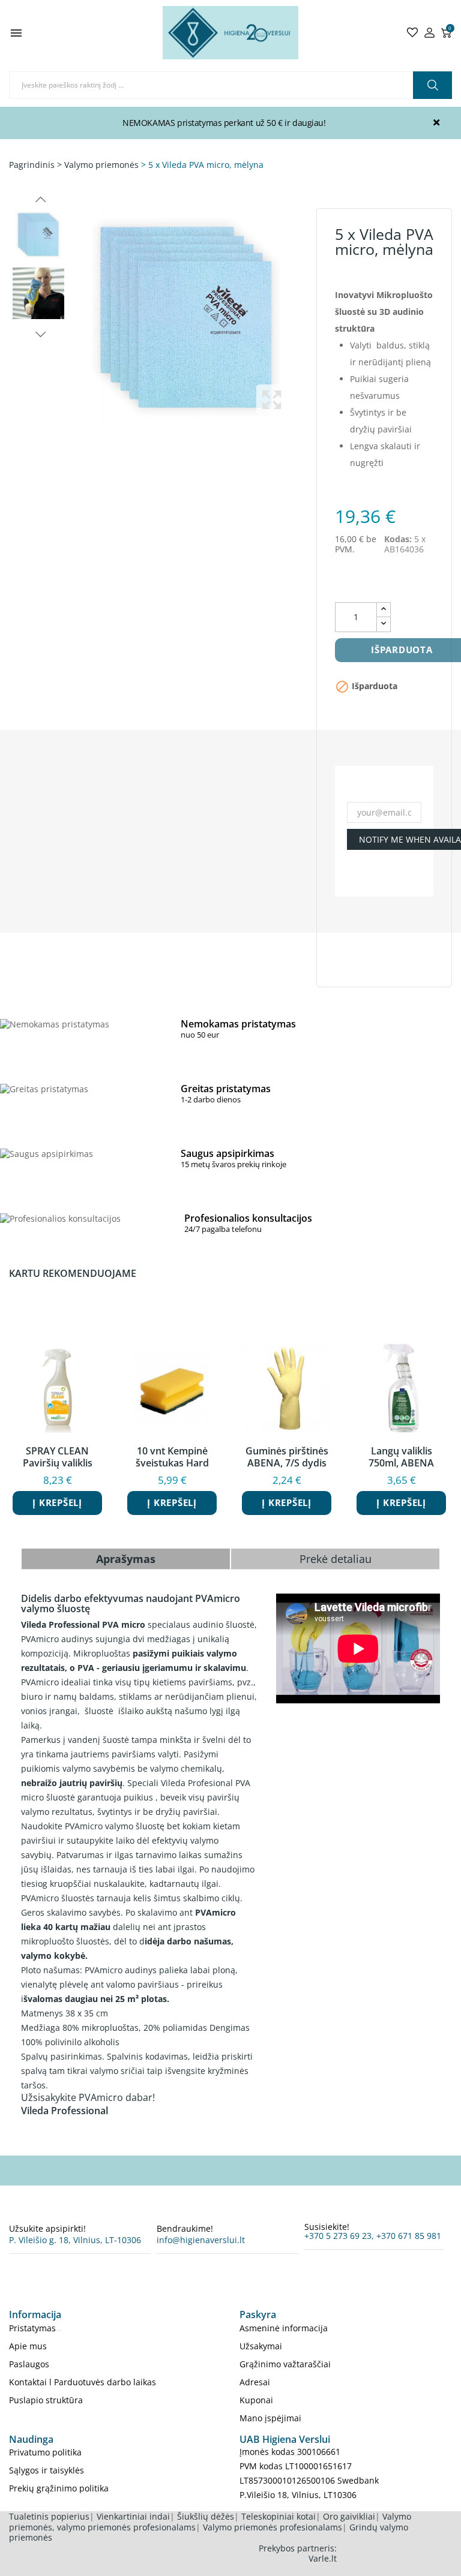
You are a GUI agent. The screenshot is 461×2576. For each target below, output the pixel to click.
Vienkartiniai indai (133, 2516)
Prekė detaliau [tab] (336, 1559)
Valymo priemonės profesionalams (273, 2527)
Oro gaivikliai (349, 2516)
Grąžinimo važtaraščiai (285, 2364)
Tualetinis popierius (49, 2516)
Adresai (255, 2382)
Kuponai (256, 2400)
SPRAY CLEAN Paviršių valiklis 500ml (58, 1457)
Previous (39, 200)
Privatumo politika (45, 2452)
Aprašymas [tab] (126, 1559)
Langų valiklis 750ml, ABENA (401, 1457)
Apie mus (28, 2346)
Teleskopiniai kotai (279, 2516)
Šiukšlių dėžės (206, 2516)
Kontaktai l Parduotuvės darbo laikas (83, 2382)
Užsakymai (261, 2346)
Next (39, 334)
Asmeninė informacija (284, 2328)
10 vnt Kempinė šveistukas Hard (172, 1457)
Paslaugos (29, 2364)
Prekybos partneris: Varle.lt (298, 2554)
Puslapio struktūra (46, 2400)
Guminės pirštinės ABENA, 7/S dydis (287, 1457)
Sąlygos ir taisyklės (47, 2470)
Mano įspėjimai (270, 2418)
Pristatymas (32, 2328)
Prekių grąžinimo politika (59, 2488)
